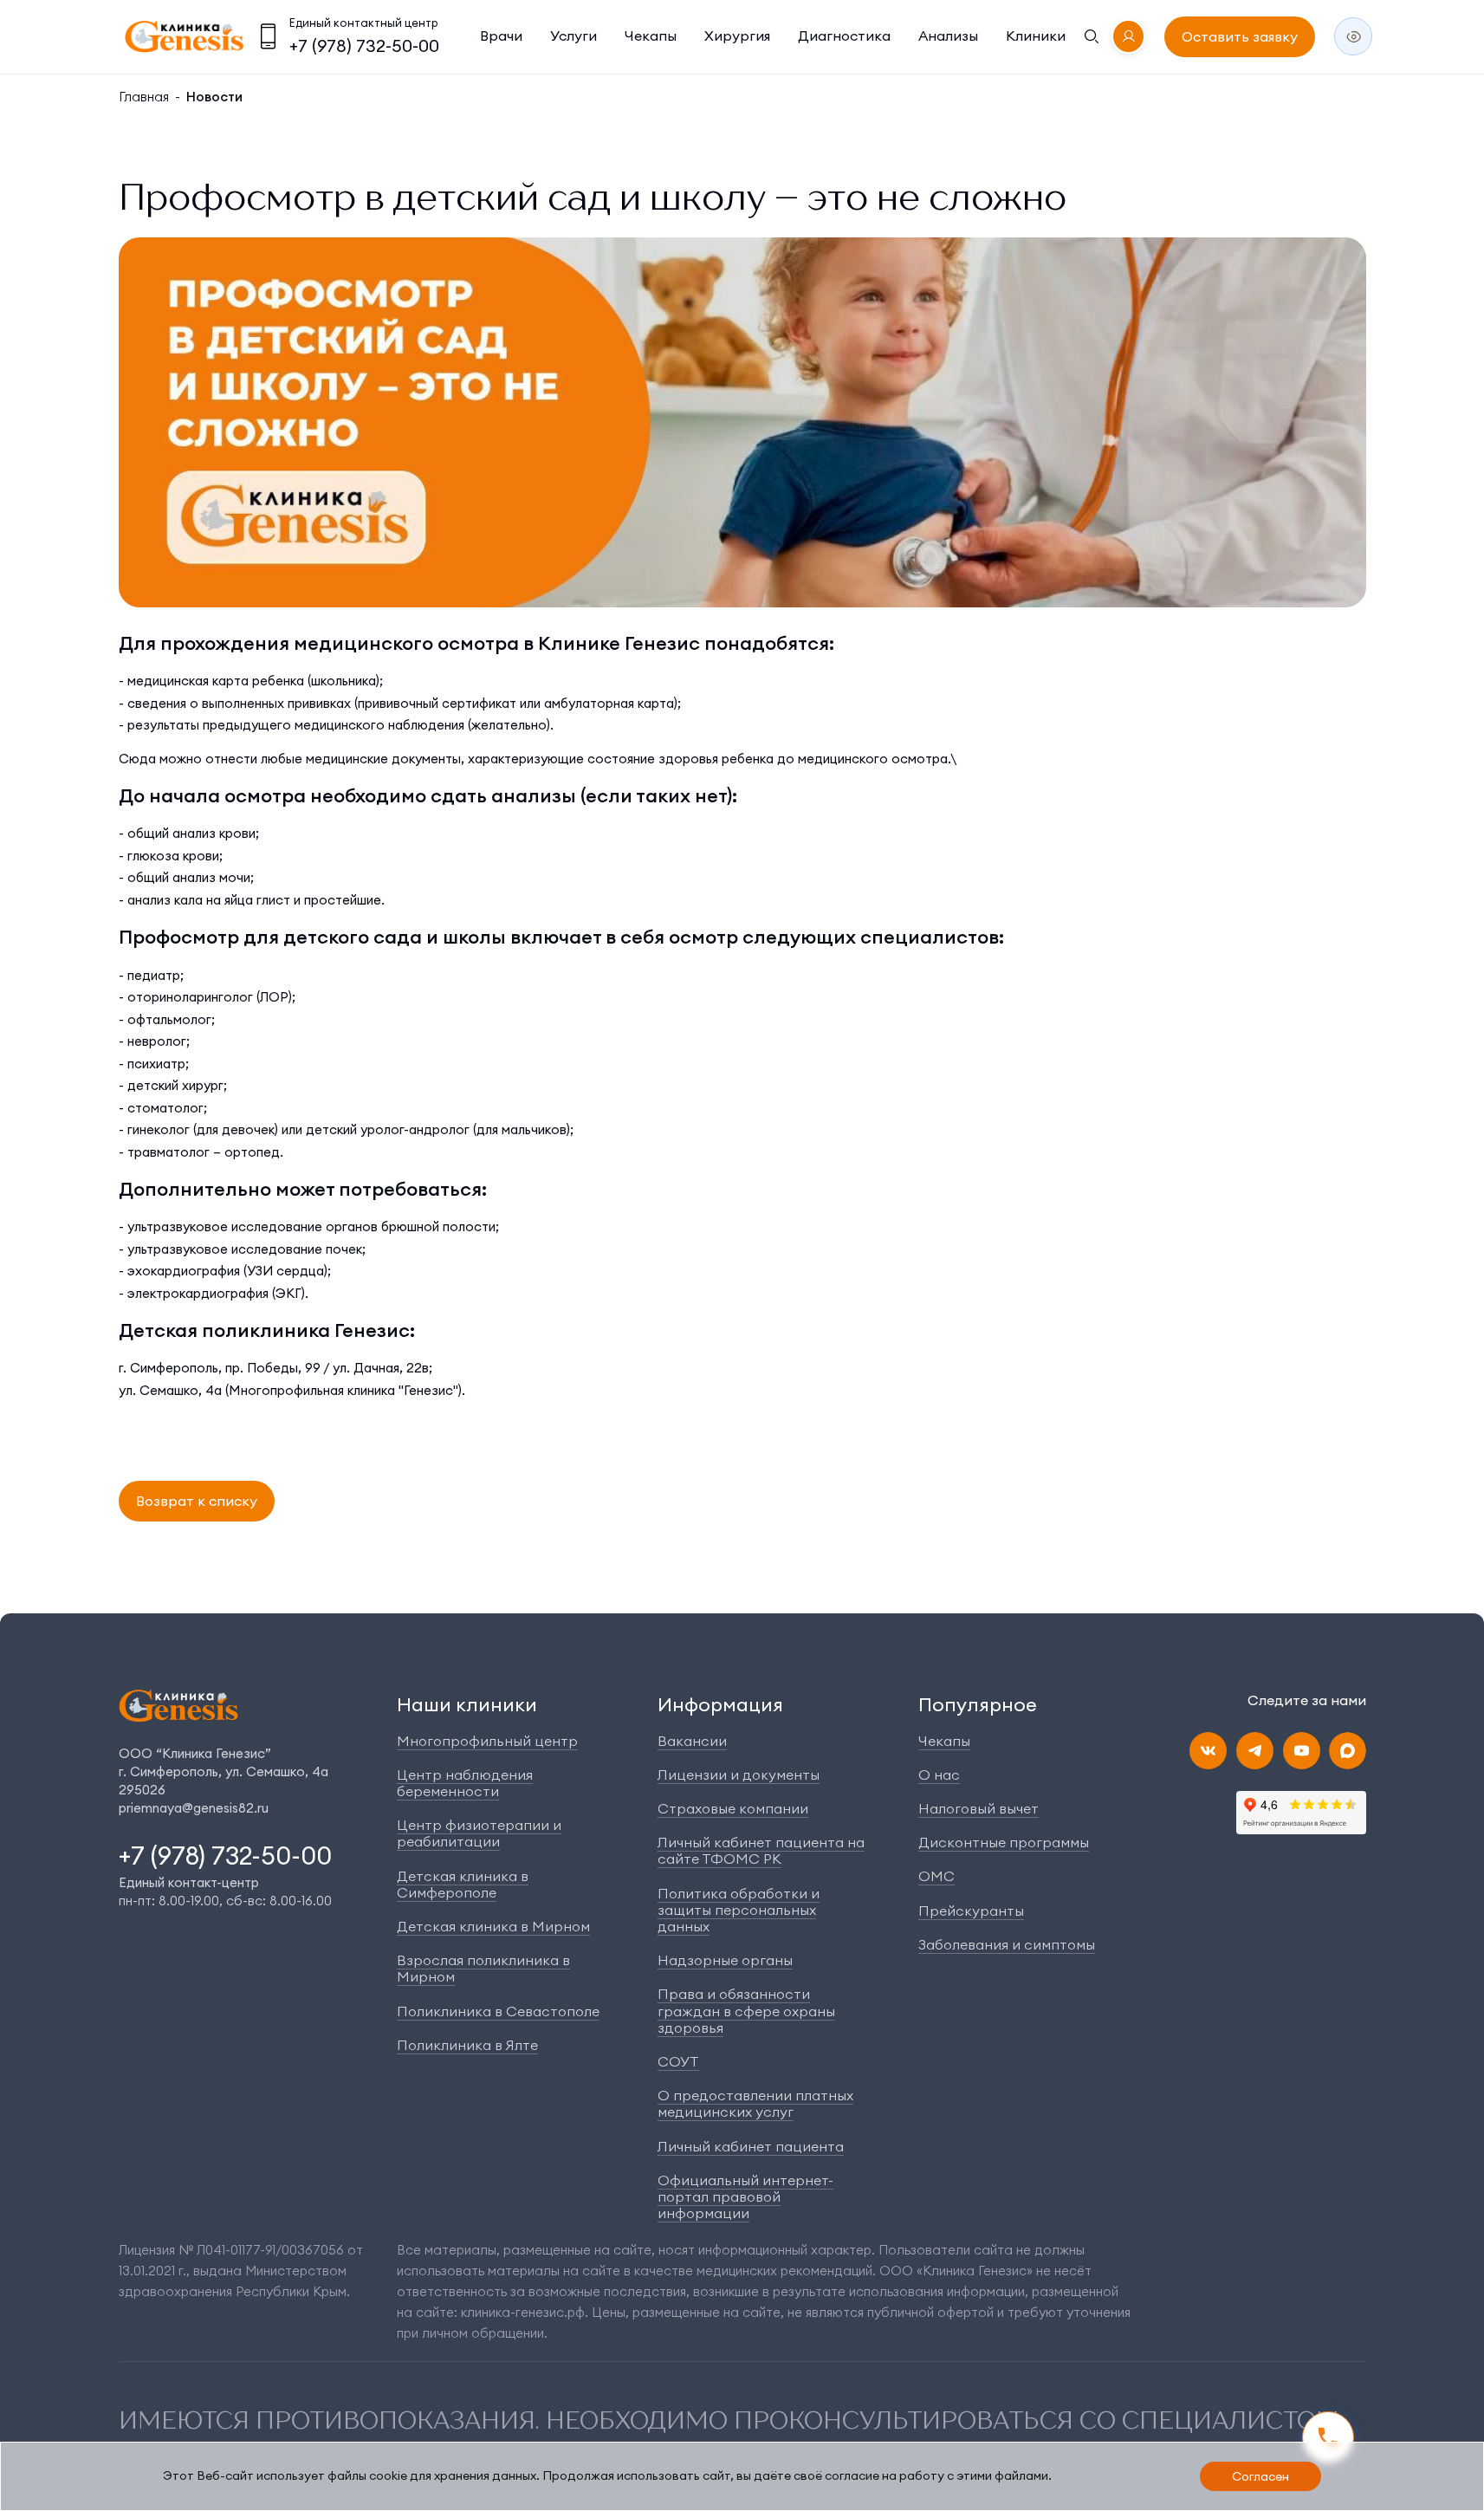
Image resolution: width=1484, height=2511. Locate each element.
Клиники (1036, 36)
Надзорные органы (725, 1960)
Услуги (574, 36)
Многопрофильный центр (487, 1741)
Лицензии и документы (739, 1775)
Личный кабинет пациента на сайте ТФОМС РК (761, 1850)
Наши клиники (467, 1704)
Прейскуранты (971, 1911)
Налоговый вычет (979, 1808)
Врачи (501, 36)
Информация (720, 1704)
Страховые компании (733, 1808)
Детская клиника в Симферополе (463, 1884)
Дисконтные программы (1004, 1842)
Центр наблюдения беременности (465, 1783)
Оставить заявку (1240, 36)
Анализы (948, 36)
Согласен (1260, 2476)
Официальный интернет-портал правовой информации (745, 2196)
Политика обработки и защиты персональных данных (739, 1910)
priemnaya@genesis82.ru (194, 1808)
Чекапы (651, 36)
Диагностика (844, 36)
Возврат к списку (197, 1501)
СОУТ (678, 2061)
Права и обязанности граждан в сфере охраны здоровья (746, 2010)
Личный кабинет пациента (751, 2146)
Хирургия (737, 36)
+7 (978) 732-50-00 (364, 45)
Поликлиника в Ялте (467, 2045)
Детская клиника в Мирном (493, 1926)
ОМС (936, 1876)
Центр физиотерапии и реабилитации (479, 1833)
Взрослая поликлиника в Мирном (483, 1968)
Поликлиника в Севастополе (498, 2011)
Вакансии (692, 1741)
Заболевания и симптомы (1007, 1944)
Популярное (978, 1704)
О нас (939, 1775)
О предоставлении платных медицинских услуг (755, 2103)
